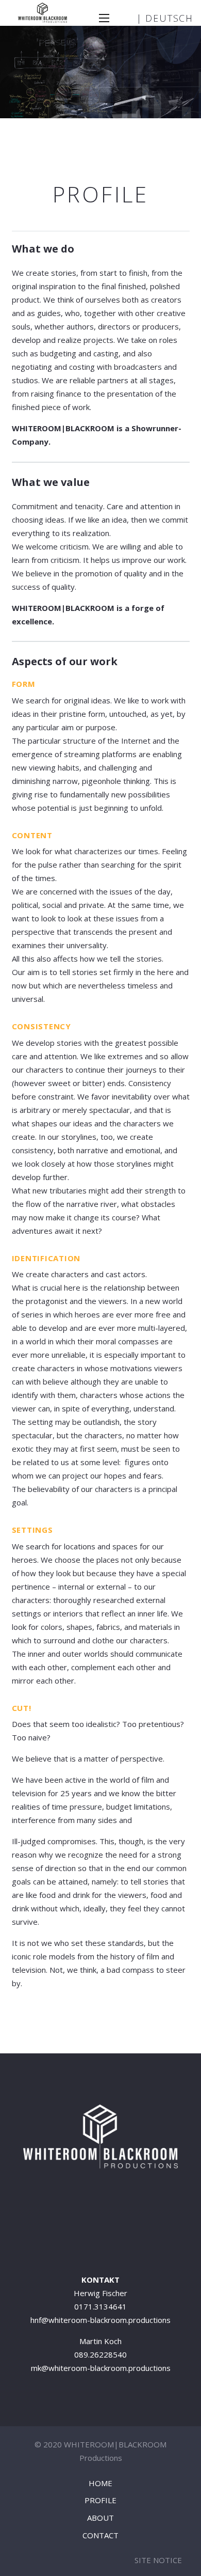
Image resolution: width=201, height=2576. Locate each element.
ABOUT (100, 2518)
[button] (104, 18)
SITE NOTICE (158, 2560)
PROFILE (100, 2500)
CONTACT (100, 2535)
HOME (100, 2483)
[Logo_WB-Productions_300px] (43, 13)
